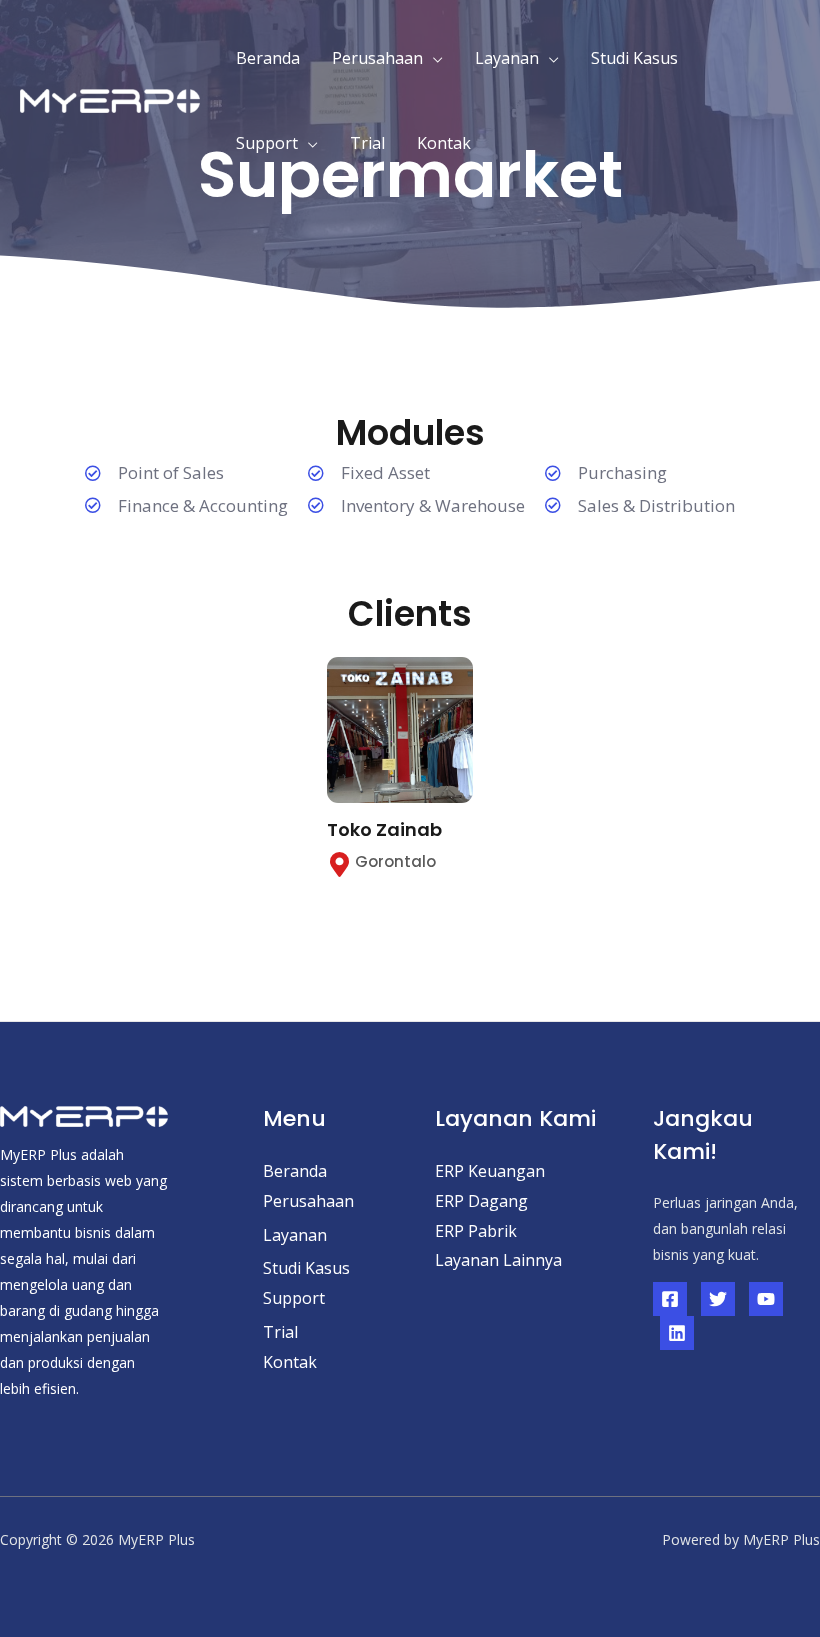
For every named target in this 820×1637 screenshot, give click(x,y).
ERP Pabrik (476, 1231)
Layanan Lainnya (498, 1260)
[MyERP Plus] (110, 99)
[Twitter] (718, 1299)
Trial (367, 143)
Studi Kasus (634, 58)
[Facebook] (670, 1299)
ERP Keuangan (490, 1171)
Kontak (444, 143)
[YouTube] (766, 1299)
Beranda (268, 58)
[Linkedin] (677, 1333)
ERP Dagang (481, 1201)
